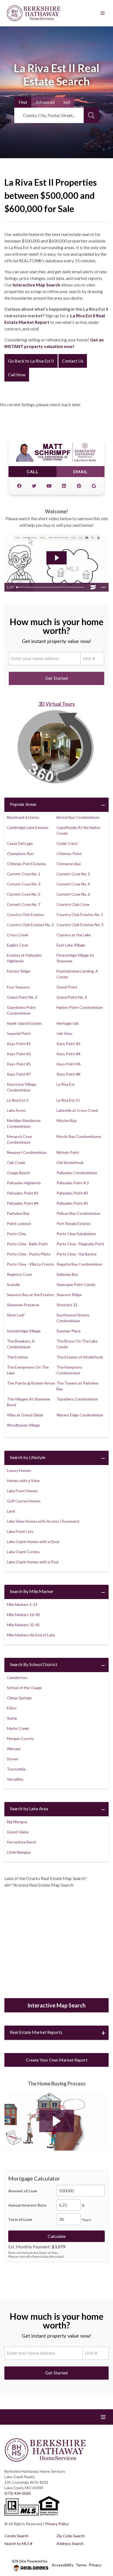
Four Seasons (18, 987)
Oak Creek (16, 1162)
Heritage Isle (68, 1023)
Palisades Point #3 (72, 1193)
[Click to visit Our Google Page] (94, 486)
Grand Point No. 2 (22, 997)
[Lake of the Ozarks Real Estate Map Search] (56, 1944)
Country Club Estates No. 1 (80, 914)
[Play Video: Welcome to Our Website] (56, 558)
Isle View (64, 1033)
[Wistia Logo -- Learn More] (93, 587)
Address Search (70, 2543)
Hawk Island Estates (24, 1023)
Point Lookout (19, 1223)
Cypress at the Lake (74, 935)
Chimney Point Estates (27, 864)
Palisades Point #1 (23, 1193)
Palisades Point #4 (23, 1203)
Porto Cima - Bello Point (27, 1244)
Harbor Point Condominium (80, 1007)
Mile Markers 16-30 (23, 1615)
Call (33, 471)
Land (11, 1511)
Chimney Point (69, 853)
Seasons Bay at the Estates (30, 1295)
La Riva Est (66, 1084)
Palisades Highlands (24, 1183)
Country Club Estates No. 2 (30, 925)
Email (80, 471)
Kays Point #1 (19, 1044)
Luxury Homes (19, 1470)
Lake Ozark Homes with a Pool (33, 1562)
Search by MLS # (18, 2543)
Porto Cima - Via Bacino (77, 1254)
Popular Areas (23, 804)
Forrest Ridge (19, 971)
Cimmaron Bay (69, 864)
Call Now (17, 374)
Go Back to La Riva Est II (31, 361)
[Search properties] (91, 115)
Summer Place (69, 1331)
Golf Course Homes (24, 1501)
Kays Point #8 (68, 1074)
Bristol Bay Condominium (78, 817)
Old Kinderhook (70, 1162)
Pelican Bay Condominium (78, 1213)
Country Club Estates (26, 914)
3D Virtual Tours (57, 704)
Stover (13, 1759)
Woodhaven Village (23, 1425)
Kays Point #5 (19, 1064)
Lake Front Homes (22, 1491)
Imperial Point (19, 1033)
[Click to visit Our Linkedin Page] (64, 486)
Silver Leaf (16, 1315)
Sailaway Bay (67, 1274)
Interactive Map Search (36, 285)
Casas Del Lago (20, 843)
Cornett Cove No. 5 (24, 894)
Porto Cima (16, 1234)
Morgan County (20, 1738)
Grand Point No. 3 (72, 997)
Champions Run (20, 853)
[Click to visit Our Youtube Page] (49, 486)
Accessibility (63, 2565)
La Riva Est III (68, 1100)
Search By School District (34, 1664)
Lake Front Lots (20, 1531)
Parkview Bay (18, 1213)
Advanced (45, 102)
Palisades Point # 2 (73, 1183)
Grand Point (67, 987)
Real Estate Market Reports (36, 2032)
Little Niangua (19, 1852)
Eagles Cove (17, 945)
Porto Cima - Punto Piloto (29, 1254)
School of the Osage (24, 1688)
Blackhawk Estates (23, 817)
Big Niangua (17, 1822)
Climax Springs (19, 1698)
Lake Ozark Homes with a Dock (33, 1542)
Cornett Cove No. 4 (73, 884)
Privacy (95, 2565)
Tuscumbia (16, 1769)
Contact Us (73, 361)
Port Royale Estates (74, 1223)
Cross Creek (18, 935)
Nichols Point (68, 1152)
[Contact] (98, 2534)
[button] (57, 2121)
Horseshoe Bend (21, 1842)
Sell (67, 102)
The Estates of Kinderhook (80, 1357)
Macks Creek (18, 1728)
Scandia (13, 1284)
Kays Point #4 (68, 1054)
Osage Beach (18, 1173)
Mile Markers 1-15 (22, 1604)
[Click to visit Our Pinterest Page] (79, 486)
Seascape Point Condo (76, 1284)
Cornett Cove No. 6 (73, 894)
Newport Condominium (27, 1152)
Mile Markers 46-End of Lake (31, 1635)
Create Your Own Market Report (57, 2060)
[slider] (51, 587)
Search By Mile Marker (32, 1591)
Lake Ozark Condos (23, 1552)
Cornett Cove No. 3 (24, 884)
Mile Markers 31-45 (23, 1625)
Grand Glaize (18, 1832)
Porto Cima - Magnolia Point (80, 1244)
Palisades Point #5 (72, 1203)
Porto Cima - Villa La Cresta (30, 1264)
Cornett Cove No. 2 (73, 874)
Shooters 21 (67, 1305)
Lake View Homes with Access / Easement (43, 1521)
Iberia (12, 1718)
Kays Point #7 (19, 1074)
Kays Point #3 (19, 1054)
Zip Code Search (71, 2536)
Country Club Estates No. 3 (80, 925)
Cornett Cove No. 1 (24, 874)
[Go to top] (98, 2546)
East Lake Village (71, 945)
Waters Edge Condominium (80, 1415)
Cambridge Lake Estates (28, 827)
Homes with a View (23, 1481)
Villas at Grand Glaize (25, 1415)
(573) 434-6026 (18, 2493)
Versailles (15, 1779)
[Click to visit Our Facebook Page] (19, 486)
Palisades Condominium (77, 1173)
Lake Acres (16, 1110)
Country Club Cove (73, 904)
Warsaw (14, 1749)
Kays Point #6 (68, 1064)
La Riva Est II (18, 1100)
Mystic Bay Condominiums (79, 1136)
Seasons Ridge (69, 1295)
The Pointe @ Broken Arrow (31, 1383)
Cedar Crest (67, 843)
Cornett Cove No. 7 (24, 904)
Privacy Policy (57, 2524)
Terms (81, 2565)
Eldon (12, 1708)
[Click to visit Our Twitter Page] (34, 486)
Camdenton (17, 1677)
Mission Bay (67, 1120)
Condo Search (16, 2536)
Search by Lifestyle (28, 1457)
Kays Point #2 (68, 1044)
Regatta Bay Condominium (79, 1264)
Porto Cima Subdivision (76, 1234)
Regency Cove (19, 1274)
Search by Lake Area (29, 1808)
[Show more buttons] (103, 587)
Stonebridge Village (24, 1331)
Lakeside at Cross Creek (77, 1110)
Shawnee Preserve (23, 1305)
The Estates (18, 1357)
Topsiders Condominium (77, 1399)
